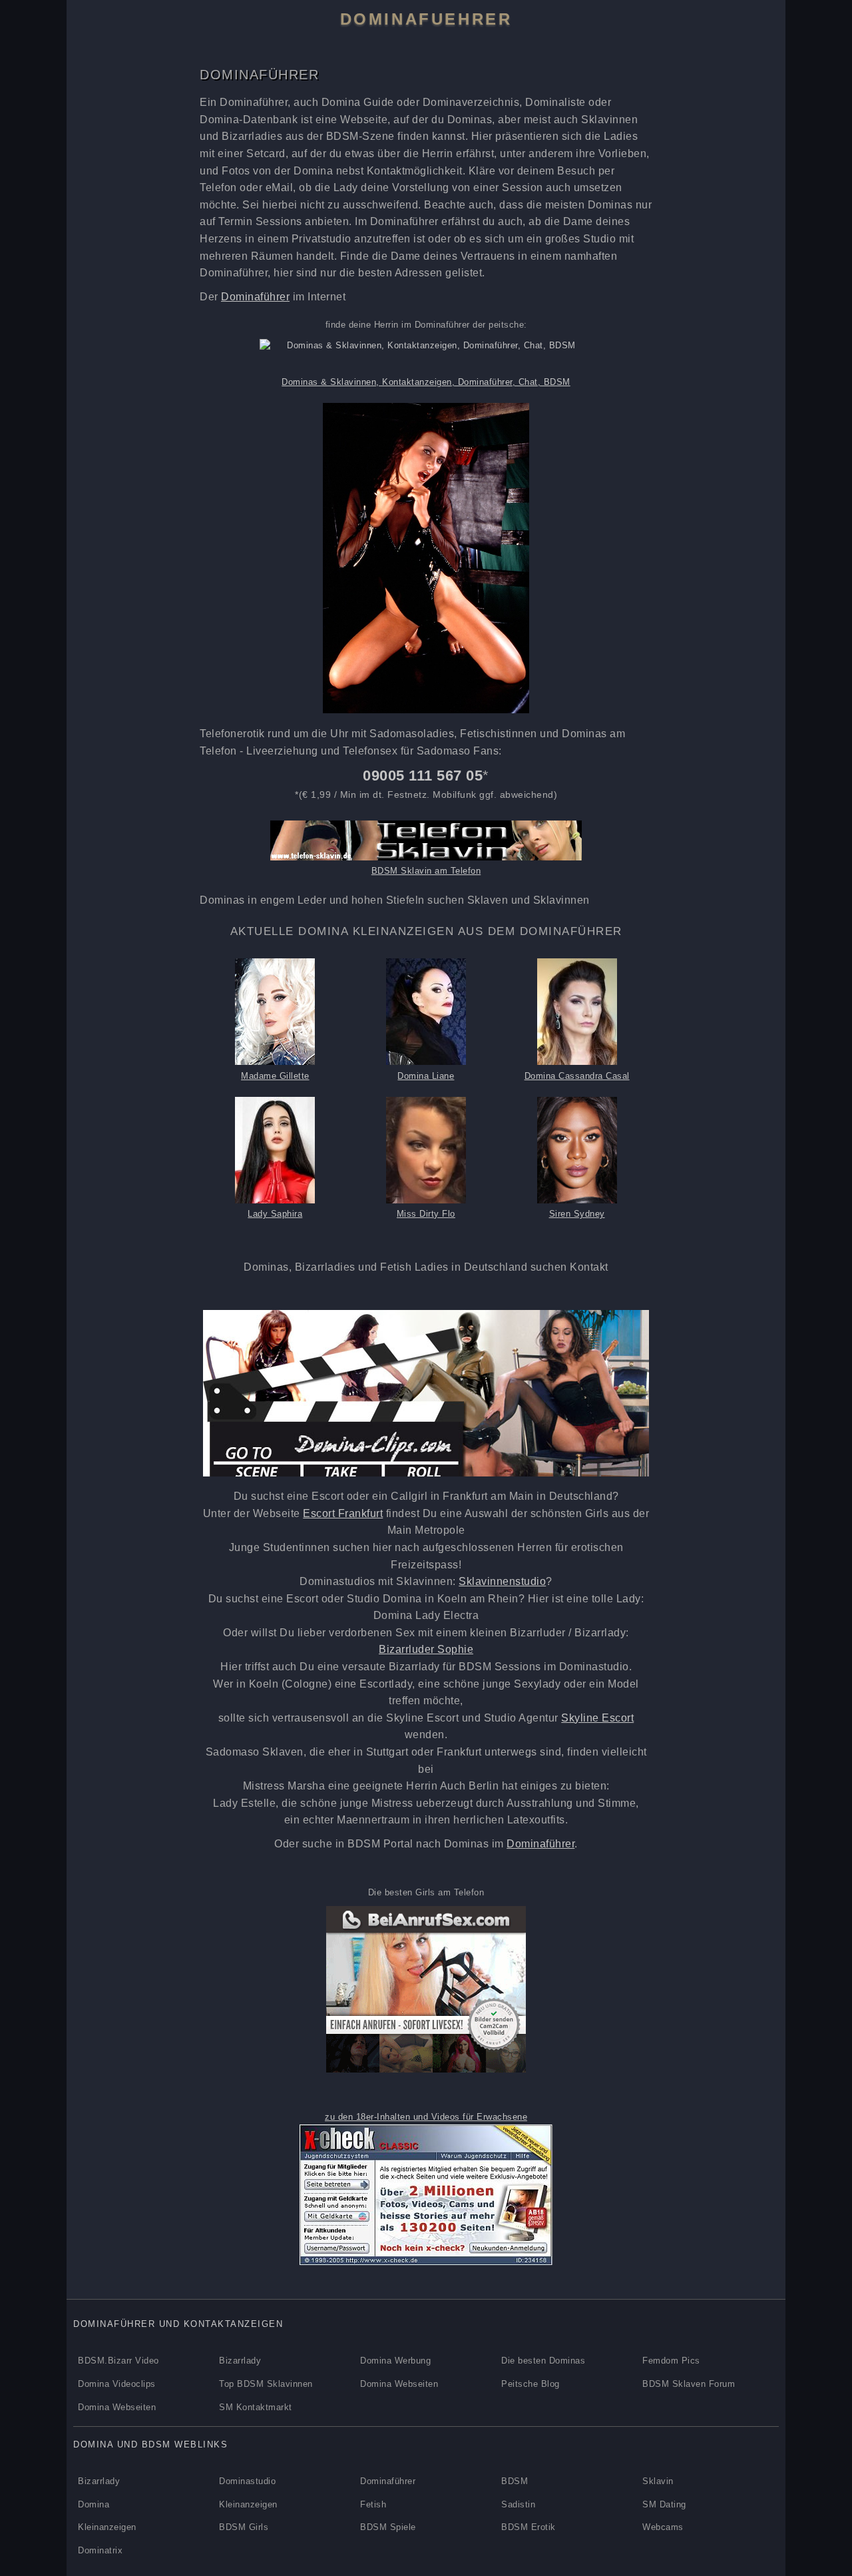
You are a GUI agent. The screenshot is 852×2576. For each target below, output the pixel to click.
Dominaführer (255, 297)
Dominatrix (100, 2550)
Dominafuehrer (426, 19)
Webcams (663, 2527)
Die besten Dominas (543, 2361)
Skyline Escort (597, 1718)
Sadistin (518, 2504)
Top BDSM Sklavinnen (266, 2384)
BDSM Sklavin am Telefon (426, 871)
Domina (94, 2504)
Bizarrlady (240, 2361)
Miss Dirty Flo (426, 1214)
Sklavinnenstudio (502, 1581)
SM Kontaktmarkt (256, 2407)
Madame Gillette (275, 1076)
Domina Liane (426, 1076)
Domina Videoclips (117, 2384)
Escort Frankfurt (343, 1513)
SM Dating (664, 2504)
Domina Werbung (395, 2361)
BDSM (515, 2481)
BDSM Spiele (388, 2527)
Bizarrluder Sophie (426, 1649)
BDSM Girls (244, 2527)
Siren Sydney (577, 1214)
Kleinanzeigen (248, 2504)
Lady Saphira (275, 1214)
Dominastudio (247, 2481)
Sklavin (658, 2481)
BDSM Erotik (529, 2527)
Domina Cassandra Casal (577, 1076)
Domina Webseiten (399, 2384)
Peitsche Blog (531, 2384)
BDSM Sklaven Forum (689, 2384)
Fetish (373, 2504)
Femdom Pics (671, 2361)
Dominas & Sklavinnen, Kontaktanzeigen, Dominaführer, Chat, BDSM (426, 382)
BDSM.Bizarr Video (118, 2361)
